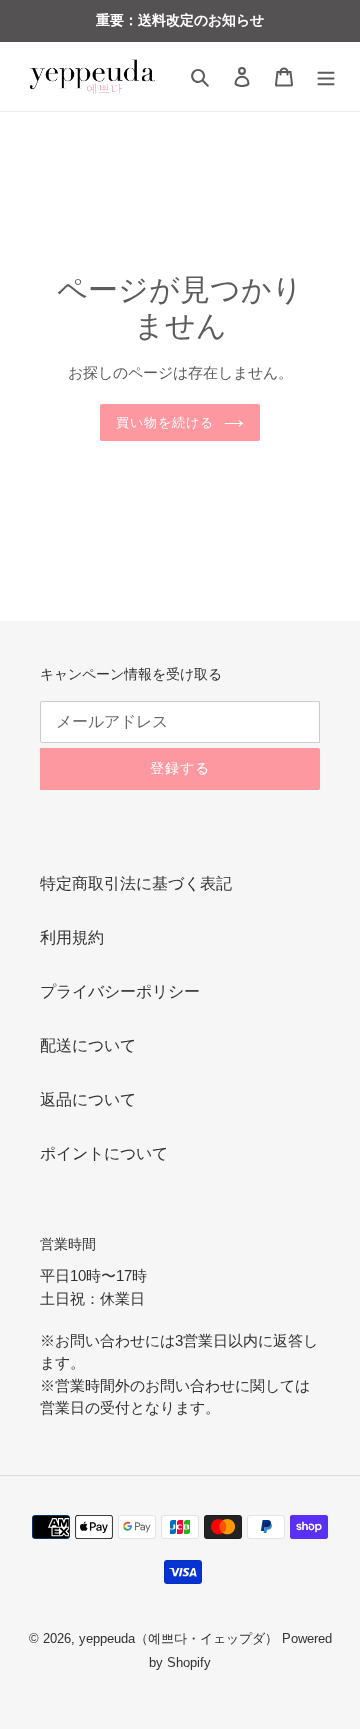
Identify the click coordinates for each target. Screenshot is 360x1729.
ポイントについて (104, 1153)
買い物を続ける (165, 422)
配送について (88, 1045)
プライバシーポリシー (120, 991)
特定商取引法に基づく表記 (136, 883)
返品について (88, 1099)
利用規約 (72, 937)
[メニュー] (326, 77)
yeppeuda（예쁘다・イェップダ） (178, 1638)
